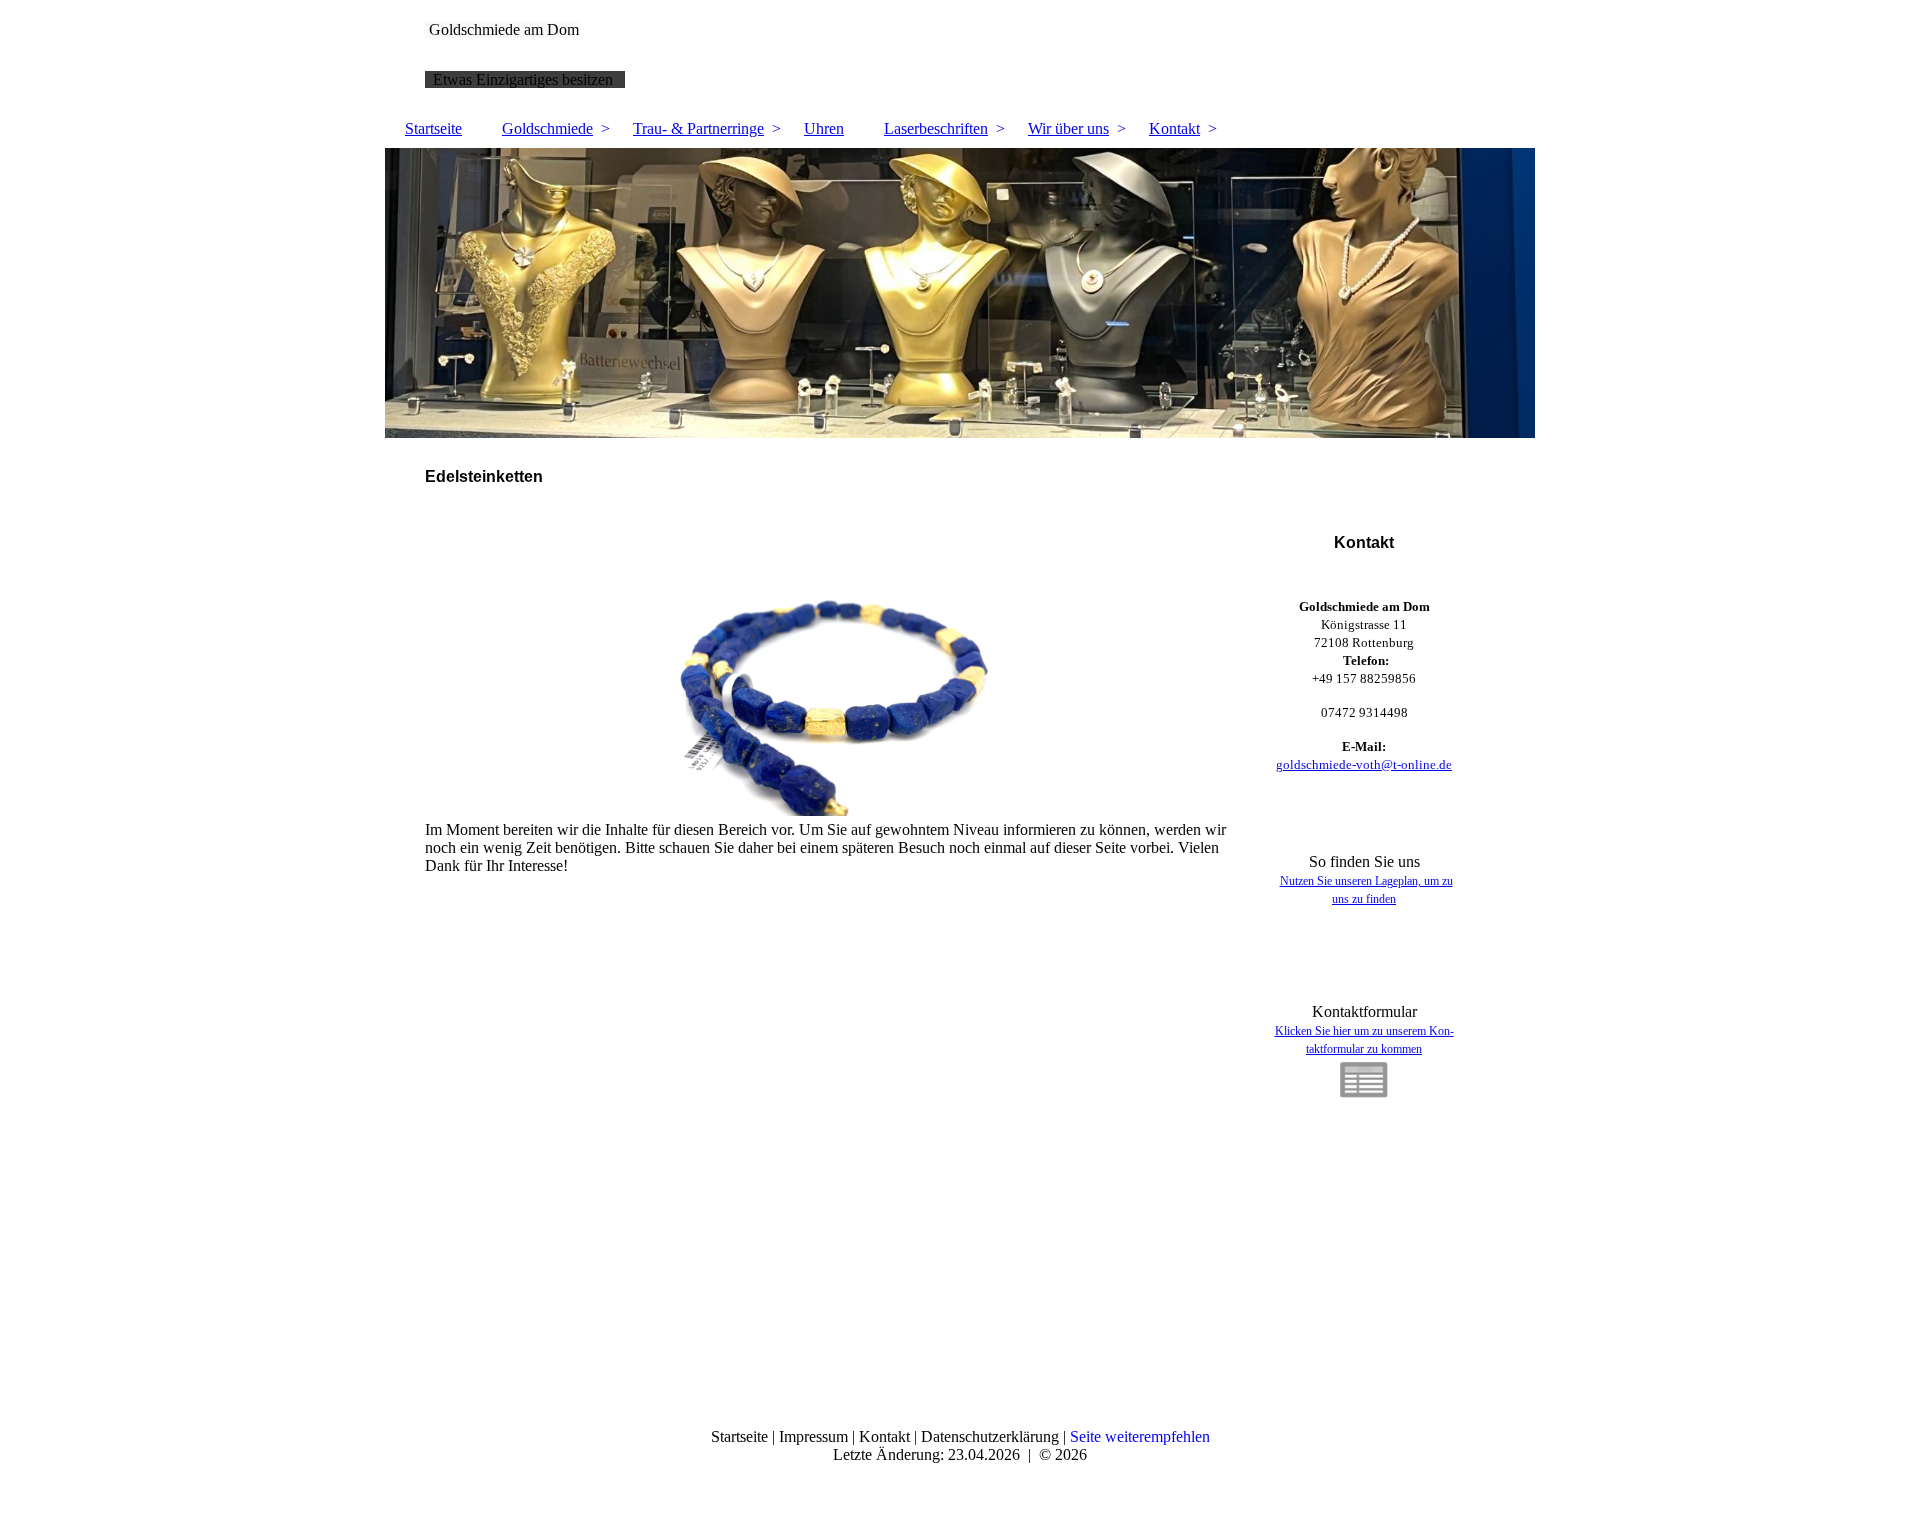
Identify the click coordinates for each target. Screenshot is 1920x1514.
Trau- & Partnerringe (698, 128)
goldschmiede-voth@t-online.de (1364, 764)
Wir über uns (1068, 128)
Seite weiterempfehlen (1140, 1436)
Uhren (824, 128)
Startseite (433, 128)
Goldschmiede (547, 128)
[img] (960, 293)
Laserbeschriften (936, 128)
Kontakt (1174, 128)
